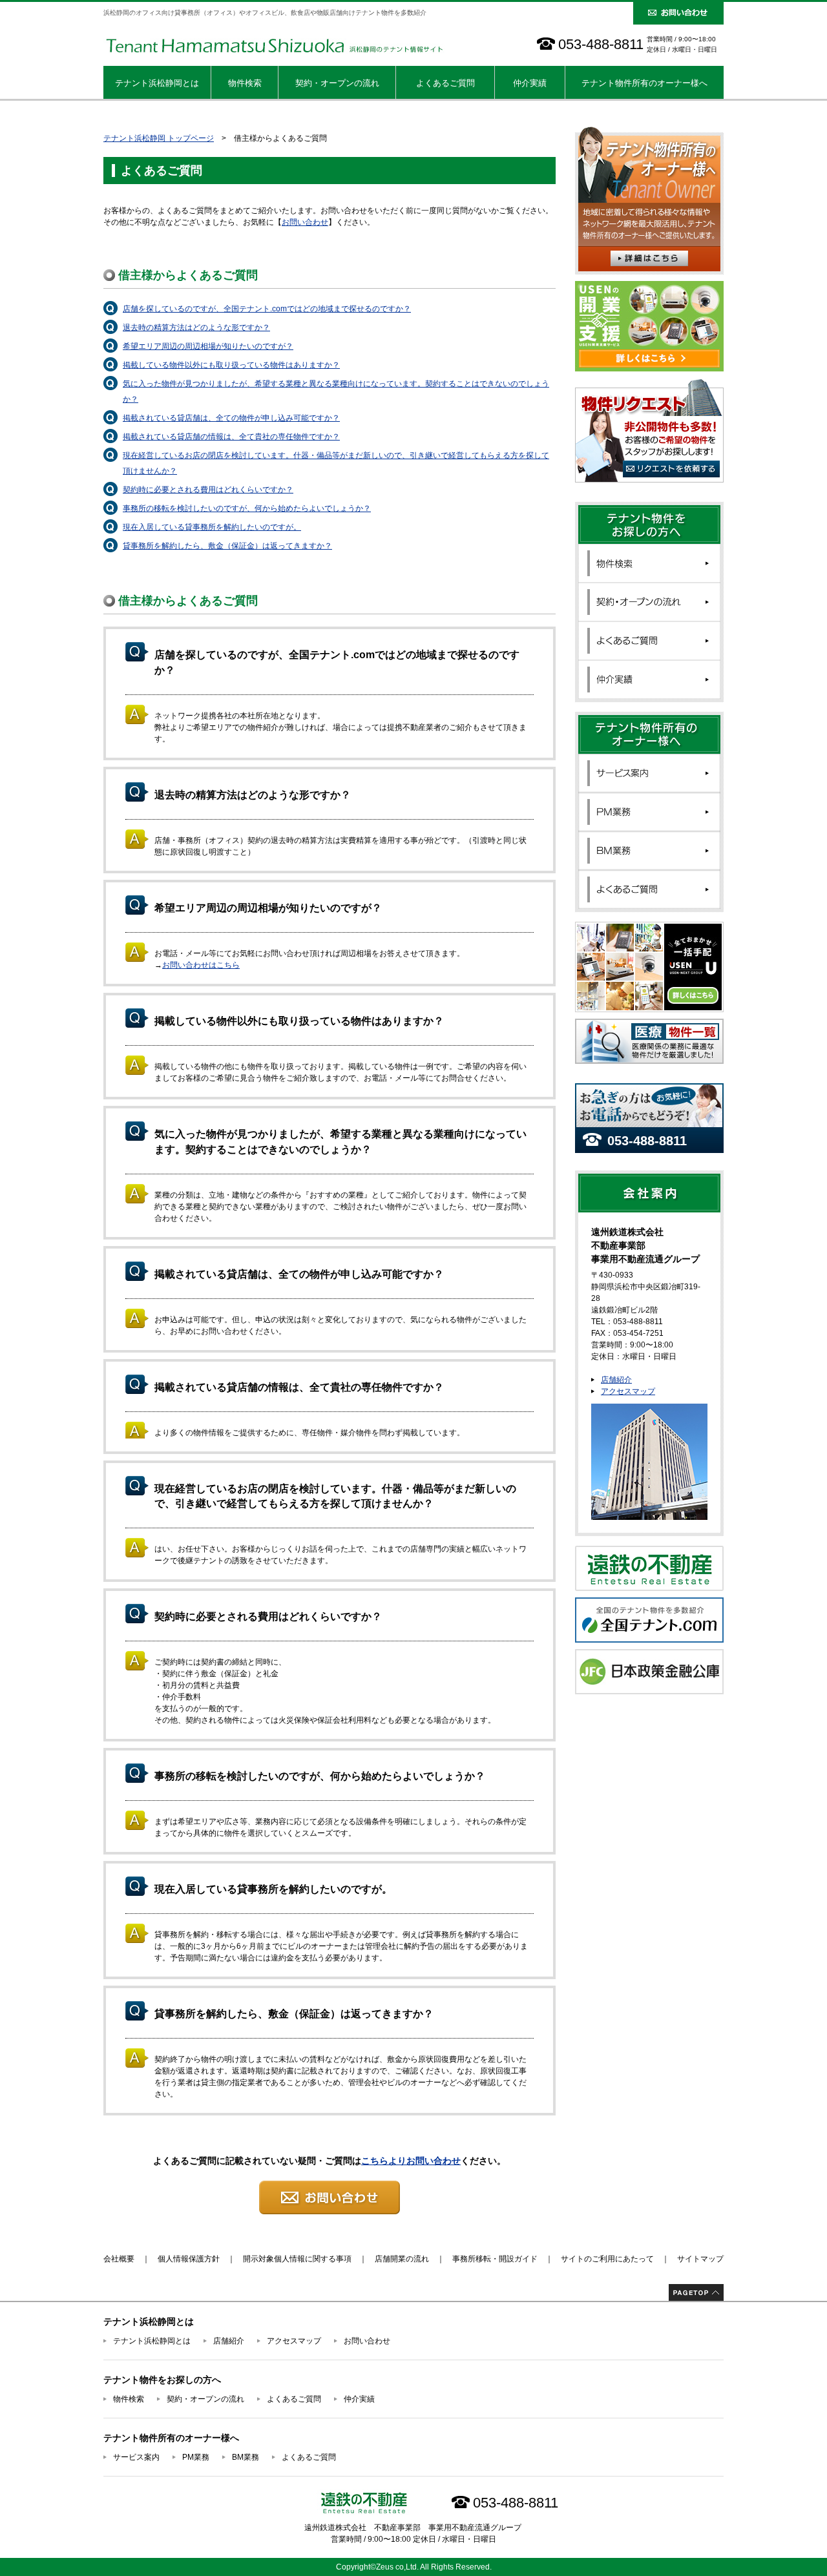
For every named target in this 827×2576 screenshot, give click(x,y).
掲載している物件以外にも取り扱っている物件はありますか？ (231, 365)
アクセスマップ (628, 1391)
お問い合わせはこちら (201, 965)
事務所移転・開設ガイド (495, 2259)
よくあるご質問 (445, 83)
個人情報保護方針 (189, 2259)
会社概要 (119, 2259)
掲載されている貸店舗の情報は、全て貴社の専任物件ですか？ (231, 437)
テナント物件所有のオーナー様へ (644, 83)
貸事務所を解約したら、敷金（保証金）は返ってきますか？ (227, 546)
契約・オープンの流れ (337, 83)
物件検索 (245, 83)
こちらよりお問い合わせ (411, 2161)
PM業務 (196, 2457)
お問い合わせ (305, 222)
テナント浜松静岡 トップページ (159, 138)
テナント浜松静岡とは (157, 83)
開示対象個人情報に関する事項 (297, 2259)
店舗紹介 (616, 1380)
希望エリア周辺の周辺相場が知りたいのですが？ (208, 346)
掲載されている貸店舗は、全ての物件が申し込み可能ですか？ (231, 418)
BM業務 (246, 2457)
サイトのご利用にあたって (607, 2259)
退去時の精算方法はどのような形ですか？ (196, 327)
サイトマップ (700, 2259)
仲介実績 (530, 83)
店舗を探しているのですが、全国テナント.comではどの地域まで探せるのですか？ (267, 309)
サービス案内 (136, 2457)
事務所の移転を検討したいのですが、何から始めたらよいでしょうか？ (247, 508)
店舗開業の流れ (402, 2259)
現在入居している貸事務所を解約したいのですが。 (212, 527)
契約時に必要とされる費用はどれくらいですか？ (208, 490)
